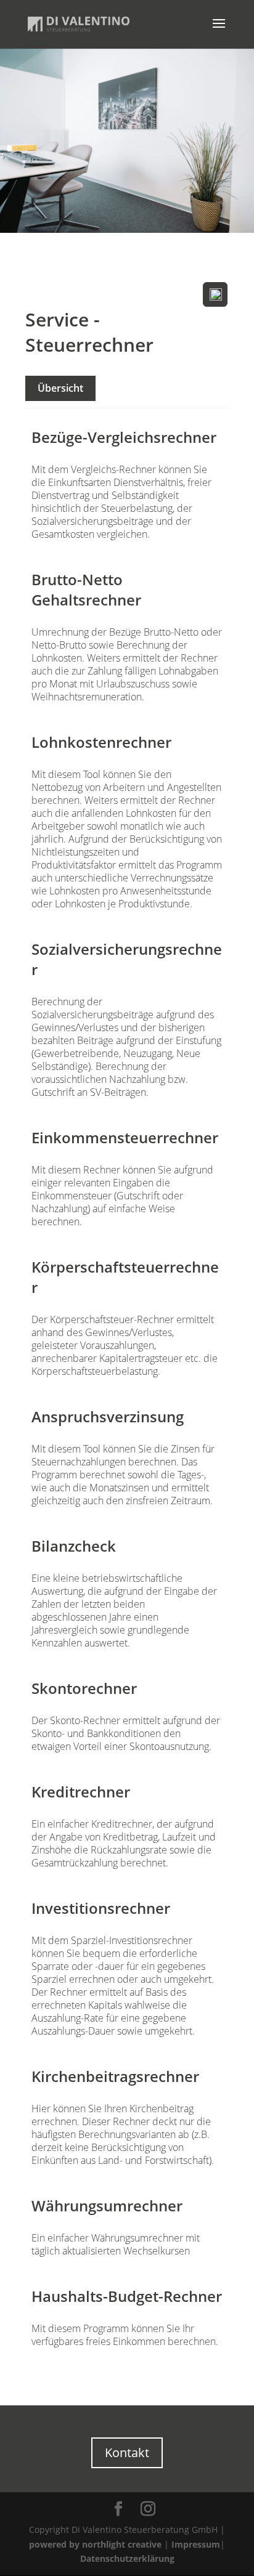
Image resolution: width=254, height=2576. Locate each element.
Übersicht (60, 388)
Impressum (196, 2544)
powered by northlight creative (95, 2544)
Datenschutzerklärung (127, 2558)
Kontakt (127, 2452)
